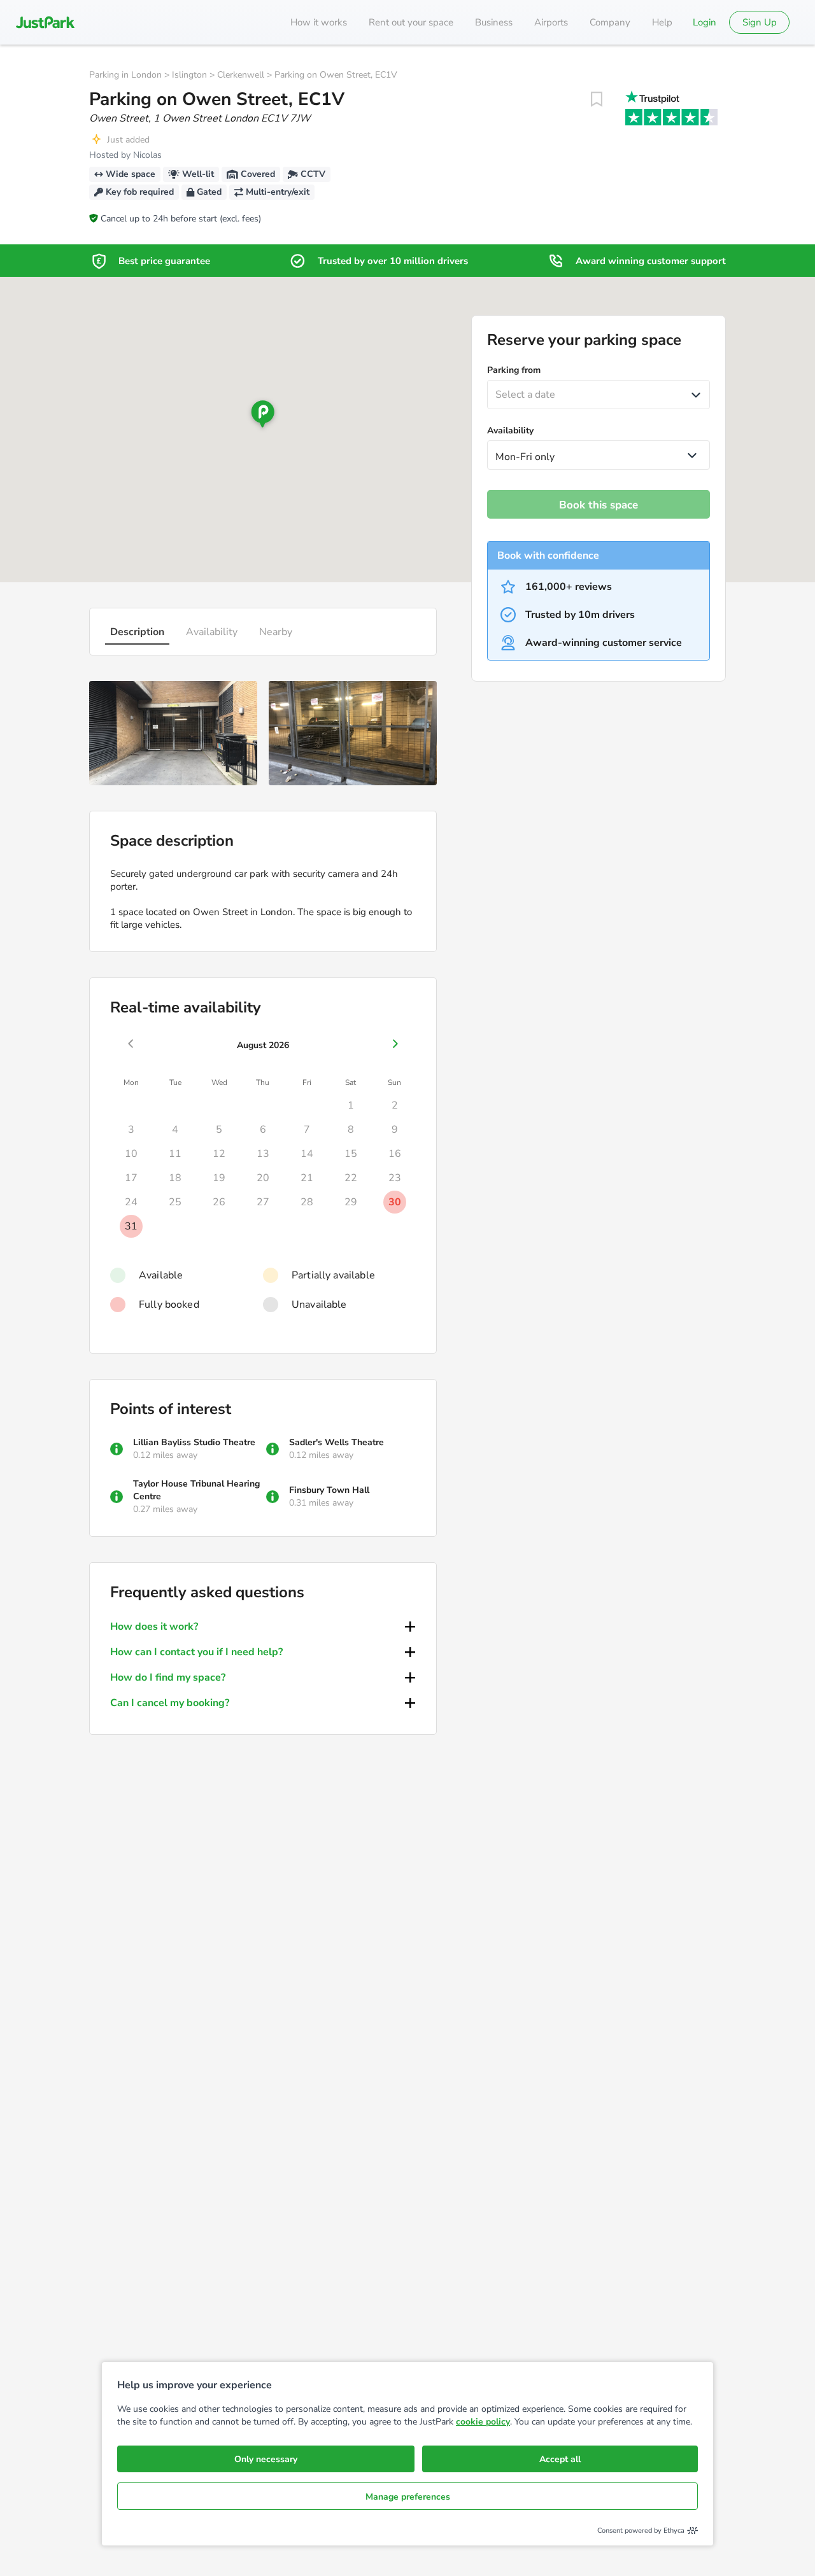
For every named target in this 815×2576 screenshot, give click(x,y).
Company (610, 22)
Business (494, 22)
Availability (212, 632)
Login (705, 22)
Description (137, 632)
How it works (319, 22)
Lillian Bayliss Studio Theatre (194, 1442)
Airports (551, 22)
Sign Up (760, 22)
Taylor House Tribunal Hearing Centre (196, 1490)
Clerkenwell (241, 75)
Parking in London (125, 75)
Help (662, 22)
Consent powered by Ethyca (641, 2530)
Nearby (276, 632)
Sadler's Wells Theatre (337, 1442)
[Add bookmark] (597, 99)
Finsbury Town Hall (329, 1490)
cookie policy (483, 2422)
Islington (189, 75)
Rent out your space (411, 22)
